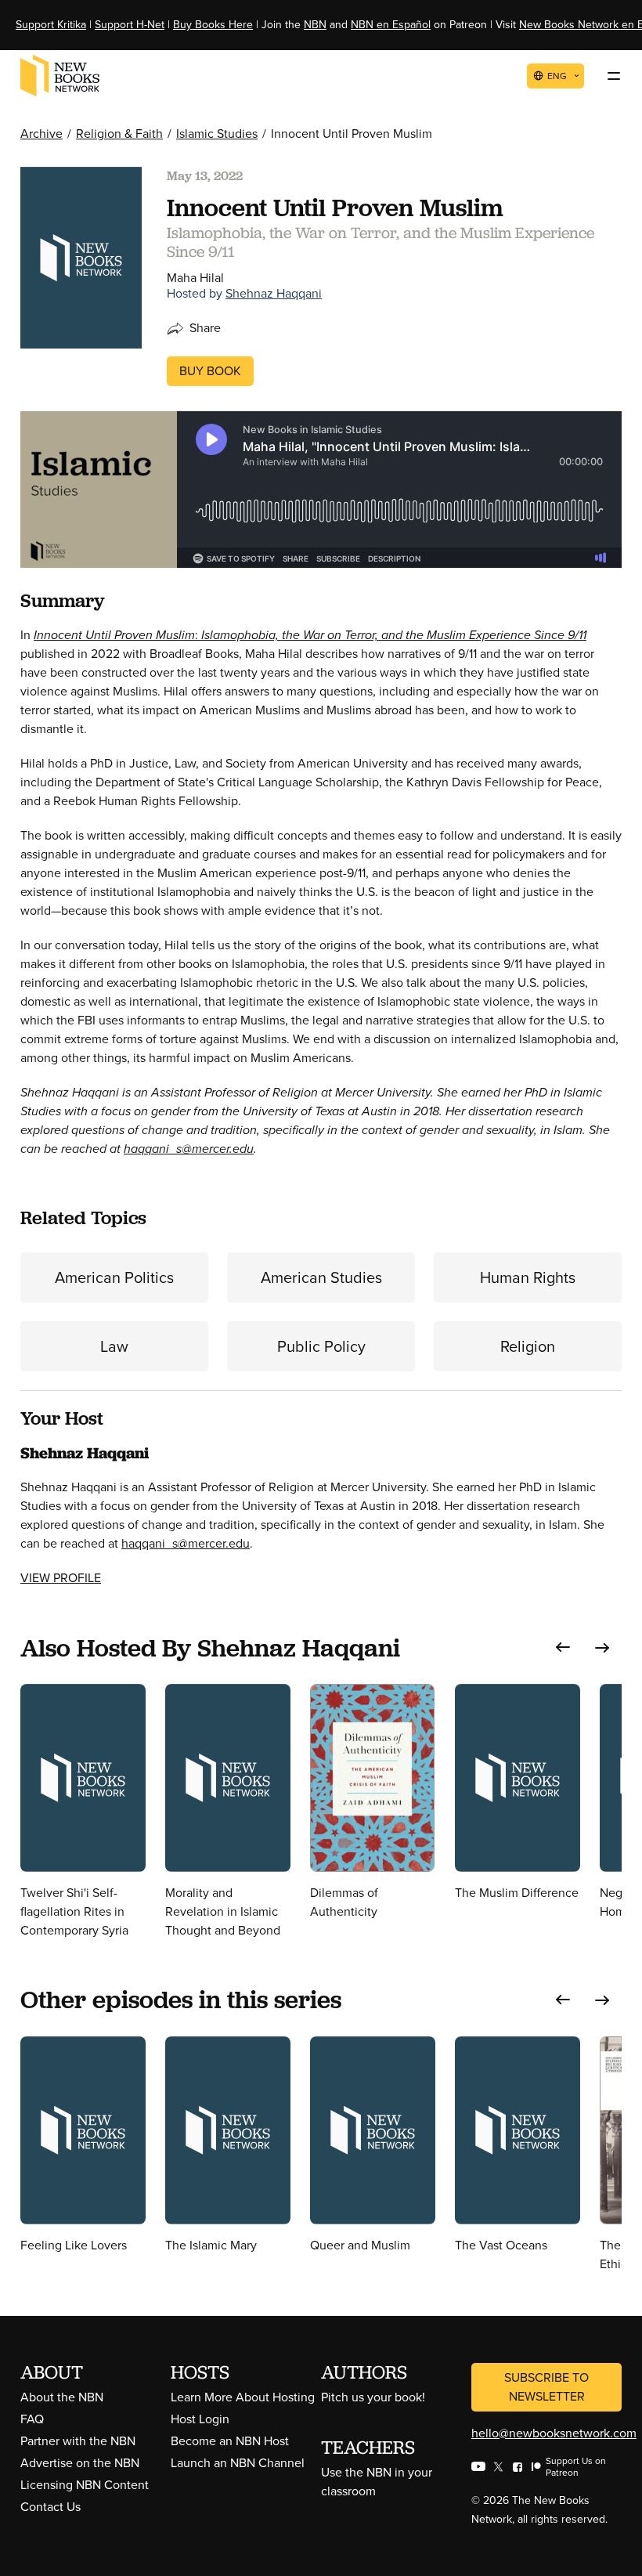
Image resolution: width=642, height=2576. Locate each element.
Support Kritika (51, 25)
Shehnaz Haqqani (274, 293)
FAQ (32, 2419)
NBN (315, 25)
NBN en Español (391, 25)
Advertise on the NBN (80, 2463)
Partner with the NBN (78, 2441)
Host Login (200, 2419)
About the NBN (62, 2397)
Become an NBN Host (230, 2441)
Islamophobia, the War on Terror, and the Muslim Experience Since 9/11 (394, 635)
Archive (41, 134)
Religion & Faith (119, 134)
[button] (563, 1647)
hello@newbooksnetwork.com (554, 2433)
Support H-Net (130, 25)
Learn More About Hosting (243, 2397)
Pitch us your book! (373, 2397)
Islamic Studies (217, 134)
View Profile (61, 1578)
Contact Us (50, 2507)
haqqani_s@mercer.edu (189, 1149)
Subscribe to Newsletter (546, 2387)
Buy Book (210, 371)
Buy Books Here (213, 25)
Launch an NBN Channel (238, 2463)
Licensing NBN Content (85, 2485)
